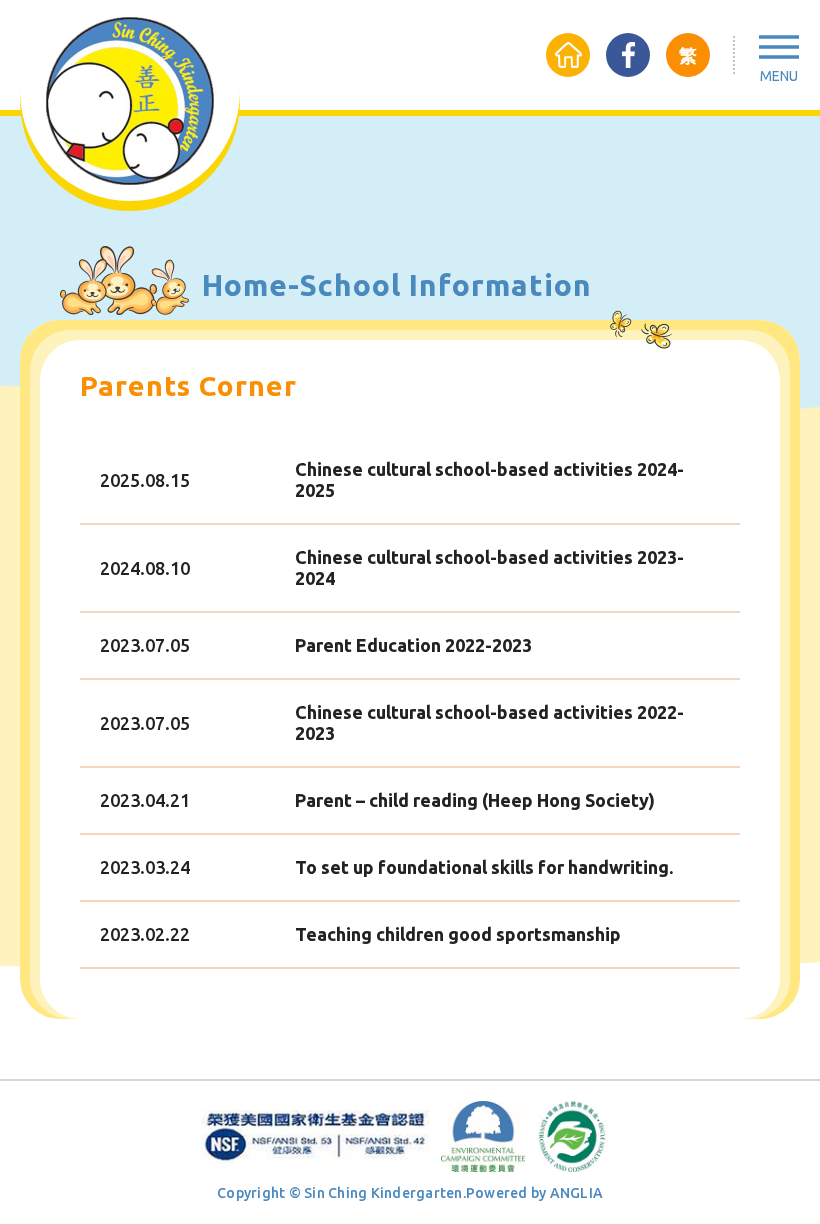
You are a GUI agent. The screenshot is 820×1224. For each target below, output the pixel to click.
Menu (779, 76)
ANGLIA (577, 1193)
